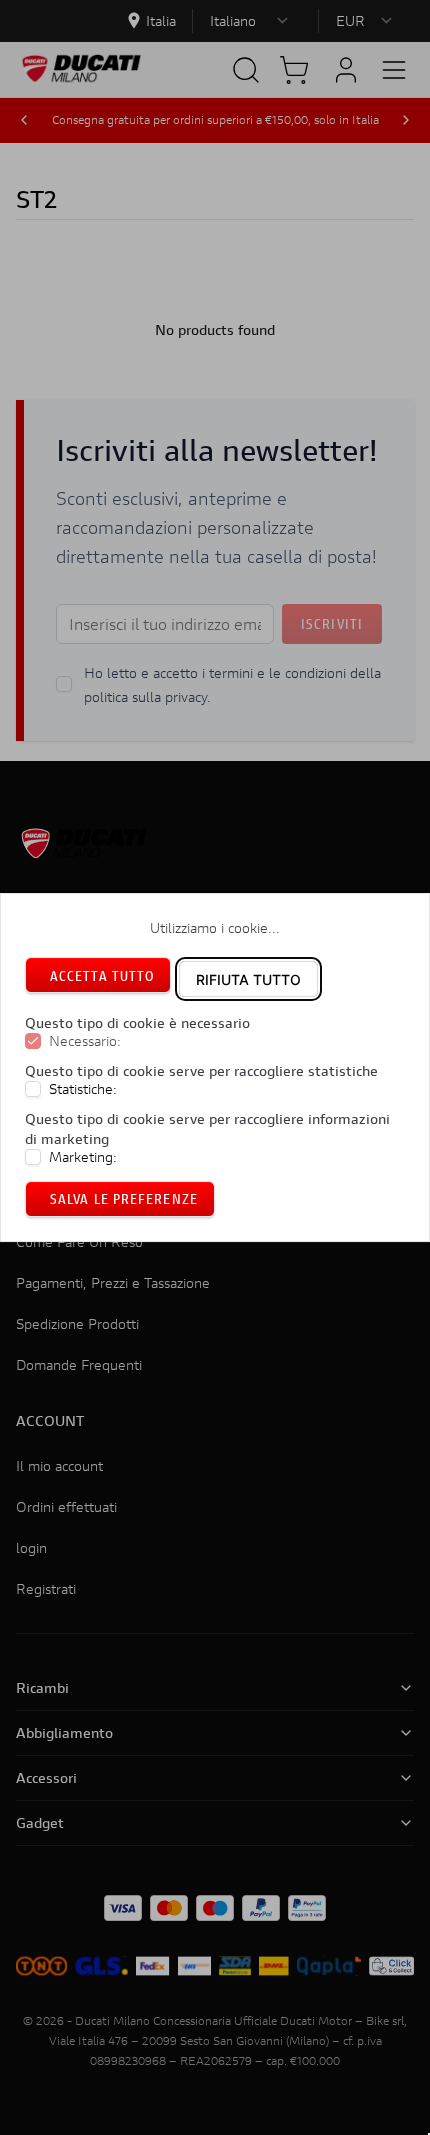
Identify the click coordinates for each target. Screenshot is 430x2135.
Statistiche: (83, 1089)
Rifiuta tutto (248, 979)
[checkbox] (33, 1042)
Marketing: (83, 1157)
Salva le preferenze (124, 1198)
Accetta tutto (102, 975)
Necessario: (85, 1042)
